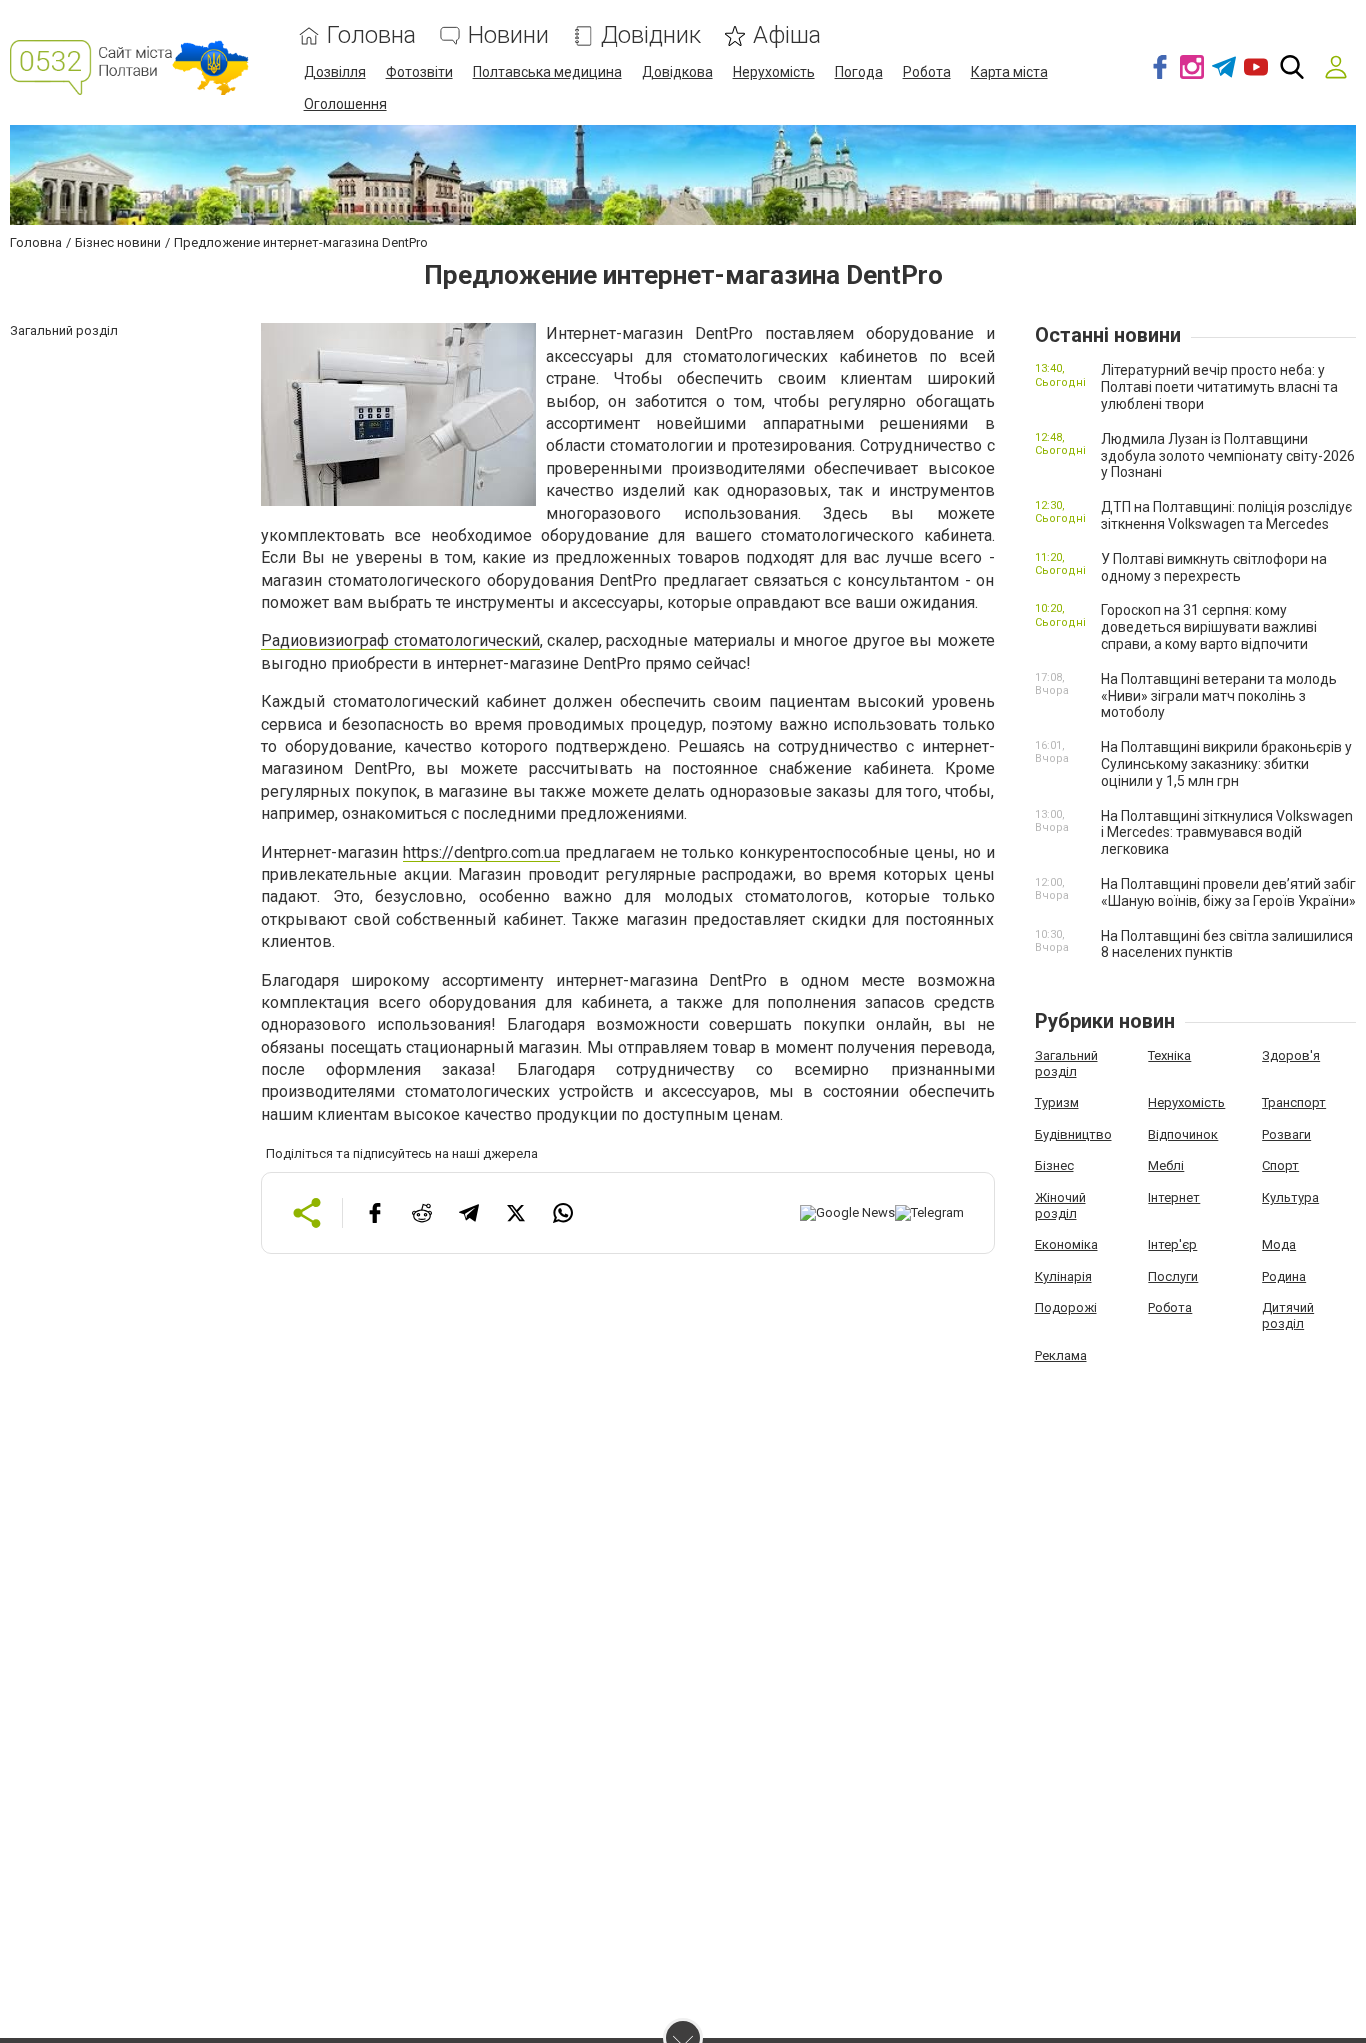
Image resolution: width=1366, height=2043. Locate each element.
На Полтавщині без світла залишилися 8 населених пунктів (1227, 944)
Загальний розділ (1066, 1063)
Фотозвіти (419, 72)
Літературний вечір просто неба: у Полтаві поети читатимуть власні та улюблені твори (1219, 387)
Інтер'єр (1172, 1244)
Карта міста (1009, 72)
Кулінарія (1063, 1276)
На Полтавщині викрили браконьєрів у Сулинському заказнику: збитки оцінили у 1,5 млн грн (1226, 764)
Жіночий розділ (1060, 1205)
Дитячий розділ (1288, 1315)
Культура (1290, 1197)
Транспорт (1294, 1102)
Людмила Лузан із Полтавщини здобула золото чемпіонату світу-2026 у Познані (1228, 456)
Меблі (1166, 1165)
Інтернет (1174, 1197)
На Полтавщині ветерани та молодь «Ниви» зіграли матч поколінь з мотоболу (1219, 696)
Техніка (1169, 1055)
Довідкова (677, 72)
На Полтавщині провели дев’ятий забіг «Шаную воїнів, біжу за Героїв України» (1228, 892)
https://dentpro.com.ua (481, 852)
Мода (1279, 1244)
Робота (927, 72)
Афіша (787, 35)
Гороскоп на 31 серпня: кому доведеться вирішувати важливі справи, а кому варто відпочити (1209, 627)
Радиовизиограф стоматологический (400, 640)
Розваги (1286, 1134)
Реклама (1061, 1355)
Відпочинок (1183, 1134)
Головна (371, 35)
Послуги (1173, 1276)
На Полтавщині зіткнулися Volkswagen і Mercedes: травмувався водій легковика (1227, 833)
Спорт (1280, 1165)
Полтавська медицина (547, 72)
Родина (1284, 1276)
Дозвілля (335, 72)
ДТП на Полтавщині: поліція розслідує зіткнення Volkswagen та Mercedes (1226, 515)
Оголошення (345, 104)
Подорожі (1066, 1307)
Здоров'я (1291, 1055)
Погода (859, 72)
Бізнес (1054, 1165)
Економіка (1066, 1244)
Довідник (651, 35)
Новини (508, 35)
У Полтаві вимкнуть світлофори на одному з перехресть (1214, 567)
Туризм (1057, 1102)
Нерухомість (774, 72)
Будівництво (1073, 1134)
